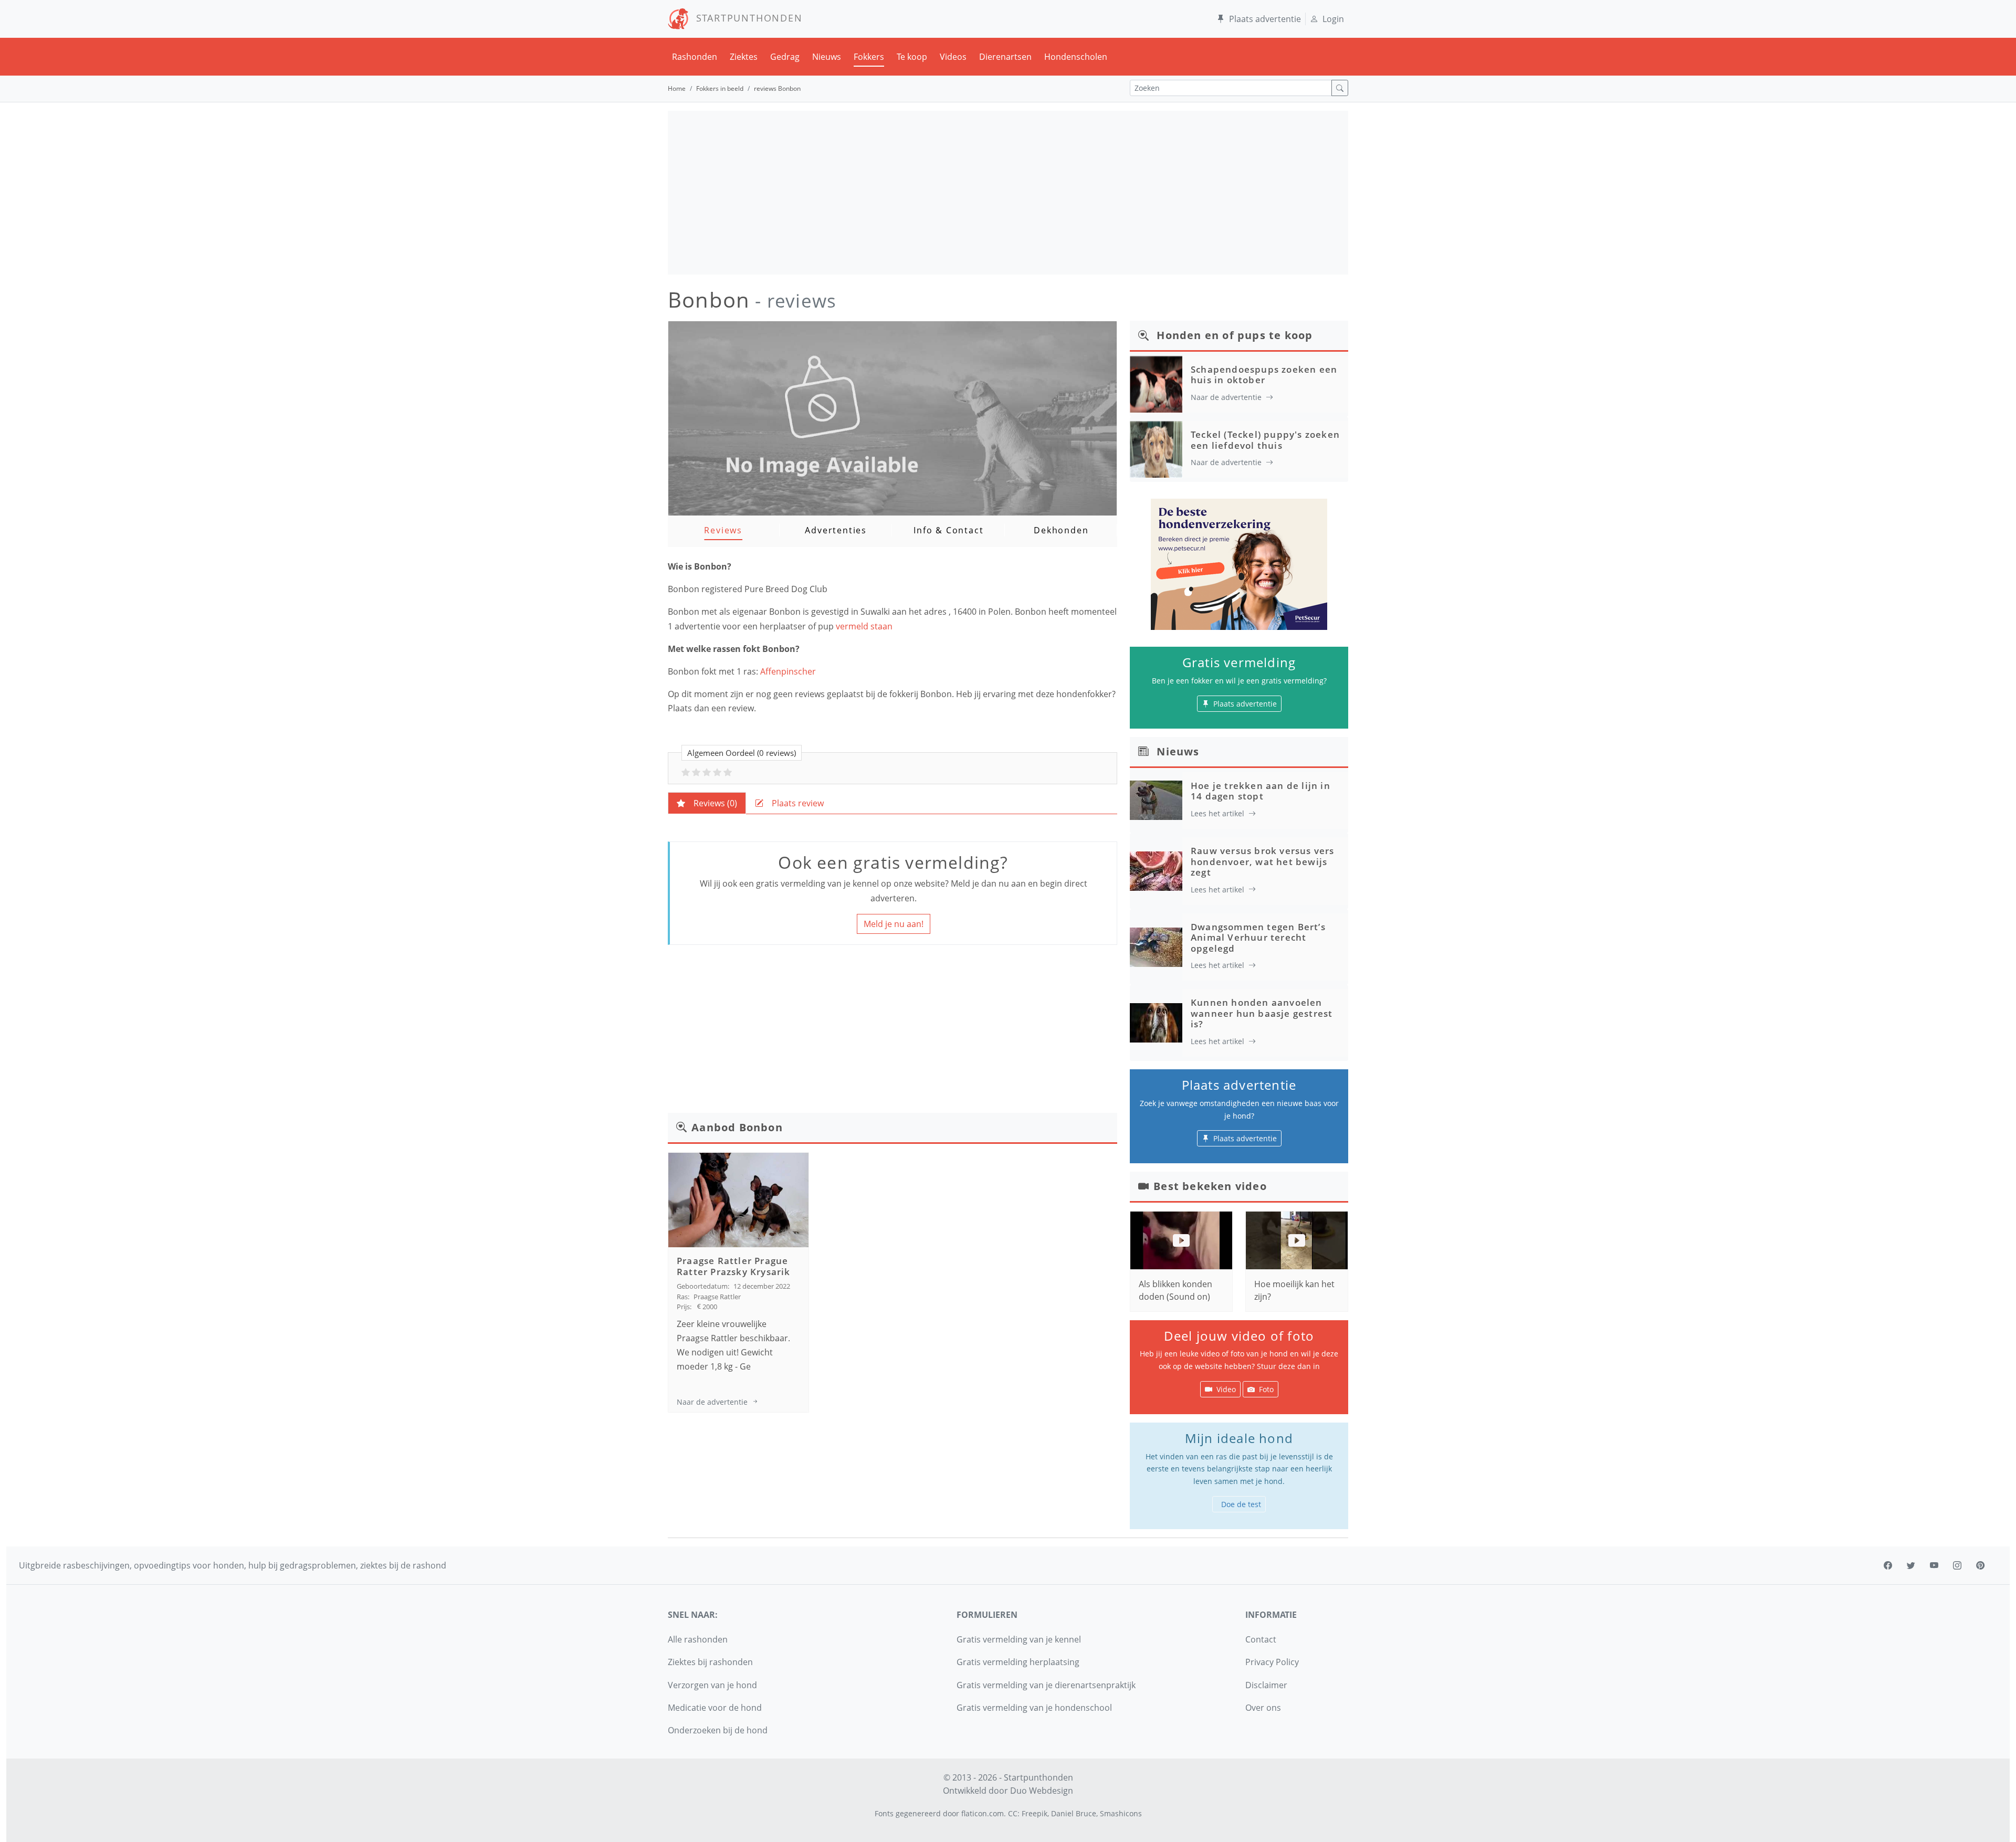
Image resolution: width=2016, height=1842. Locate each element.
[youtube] (1934, 1565)
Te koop (912, 57)
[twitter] (1911, 1565)
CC (1013, 1813)
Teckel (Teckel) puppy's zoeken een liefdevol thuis (1265, 440)
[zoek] (1340, 88)
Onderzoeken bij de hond (718, 1730)
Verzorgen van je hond (712, 1685)
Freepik (1035, 1813)
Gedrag (785, 57)
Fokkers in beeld (720, 88)
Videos (953, 57)
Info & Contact (948, 530)
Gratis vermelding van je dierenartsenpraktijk (1046, 1685)
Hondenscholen (1076, 57)
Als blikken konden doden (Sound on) (1175, 1290)
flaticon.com (983, 1813)
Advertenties (836, 530)
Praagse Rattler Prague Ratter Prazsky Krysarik (734, 1266)
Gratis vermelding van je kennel (1019, 1639)
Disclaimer (1266, 1685)
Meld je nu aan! (894, 924)
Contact (1261, 1639)
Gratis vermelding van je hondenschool (1034, 1708)
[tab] (707, 803)
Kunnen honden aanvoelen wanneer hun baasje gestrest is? (1262, 1013)
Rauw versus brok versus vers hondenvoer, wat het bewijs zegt (1263, 861)
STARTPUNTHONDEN (746, 18)
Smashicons (1121, 1813)
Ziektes (744, 57)
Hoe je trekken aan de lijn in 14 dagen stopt (1261, 791)
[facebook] (1888, 1565)
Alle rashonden (698, 1639)
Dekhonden (1061, 530)
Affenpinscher (788, 671)
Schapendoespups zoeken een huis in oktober (1264, 375)
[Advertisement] (1008, 193)
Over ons (1263, 1708)
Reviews (723, 530)
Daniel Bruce (1074, 1813)
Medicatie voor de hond (715, 1708)
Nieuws (827, 57)
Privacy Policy (1272, 1662)
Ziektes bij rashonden (710, 1662)
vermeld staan (865, 626)
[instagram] (1957, 1565)
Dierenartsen (1005, 57)
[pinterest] (1980, 1565)
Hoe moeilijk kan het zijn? (1294, 1290)
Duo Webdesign (1042, 1791)
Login (1333, 19)
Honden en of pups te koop (1235, 335)
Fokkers (869, 57)
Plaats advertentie (1265, 19)
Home (677, 88)
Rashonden (695, 57)
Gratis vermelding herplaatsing (1018, 1662)
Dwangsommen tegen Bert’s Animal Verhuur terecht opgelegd (1258, 938)
